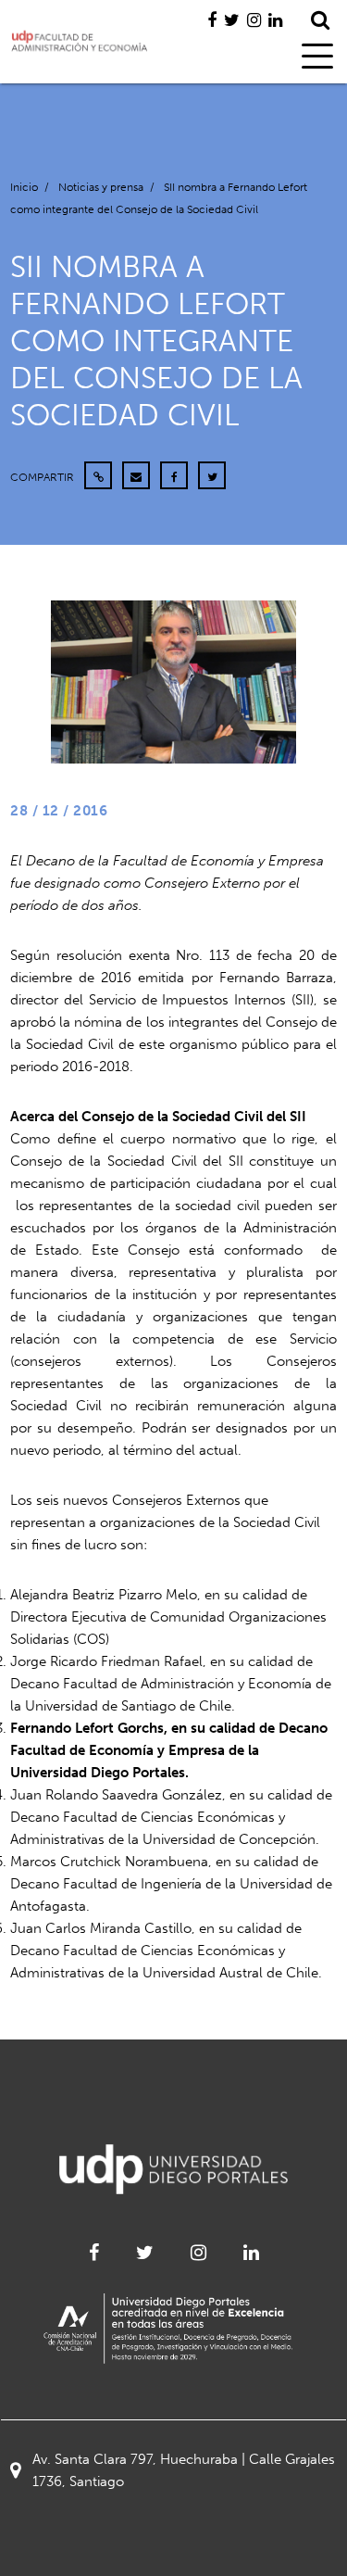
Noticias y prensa (101, 187)
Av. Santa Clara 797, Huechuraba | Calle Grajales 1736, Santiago (184, 2470)
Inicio (24, 187)
